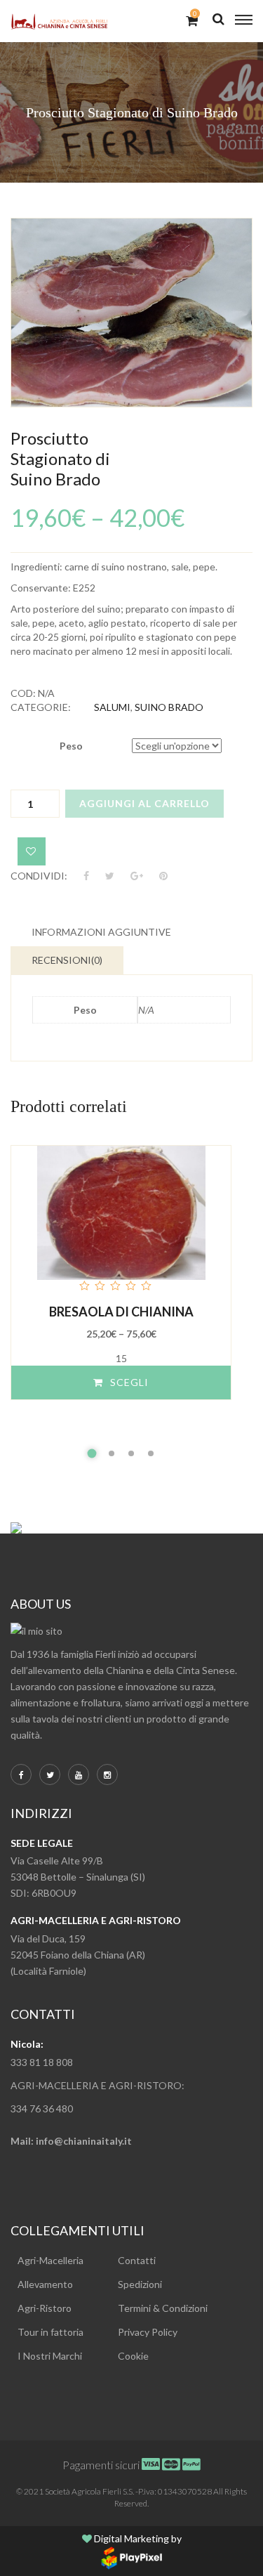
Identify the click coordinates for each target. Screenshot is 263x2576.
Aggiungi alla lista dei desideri (32, 851)
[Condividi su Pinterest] (163, 876)
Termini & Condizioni (163, 2308)
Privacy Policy (148, 2332)
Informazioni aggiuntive (101, 932)
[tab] (101, 932)
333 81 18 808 (44, 2062)
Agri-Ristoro (45, 2308)
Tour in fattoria (50, 2332)
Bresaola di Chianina (121, 1312)
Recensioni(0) (67, 960)
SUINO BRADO (169, 707)
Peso (71, 746)
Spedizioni (140, 2284)
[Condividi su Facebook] (87, 876)
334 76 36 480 (43, 2108)
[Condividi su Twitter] (110, 876)
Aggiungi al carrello (144, 803)
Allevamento (45, 2284)
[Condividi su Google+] (137, 876)
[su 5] (121, 1220)
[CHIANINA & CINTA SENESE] (60, 21)
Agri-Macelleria (50, 2260)
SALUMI (112, 707)
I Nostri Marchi (50, 2356)
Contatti (137, 2260)
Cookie (133, 2356)
